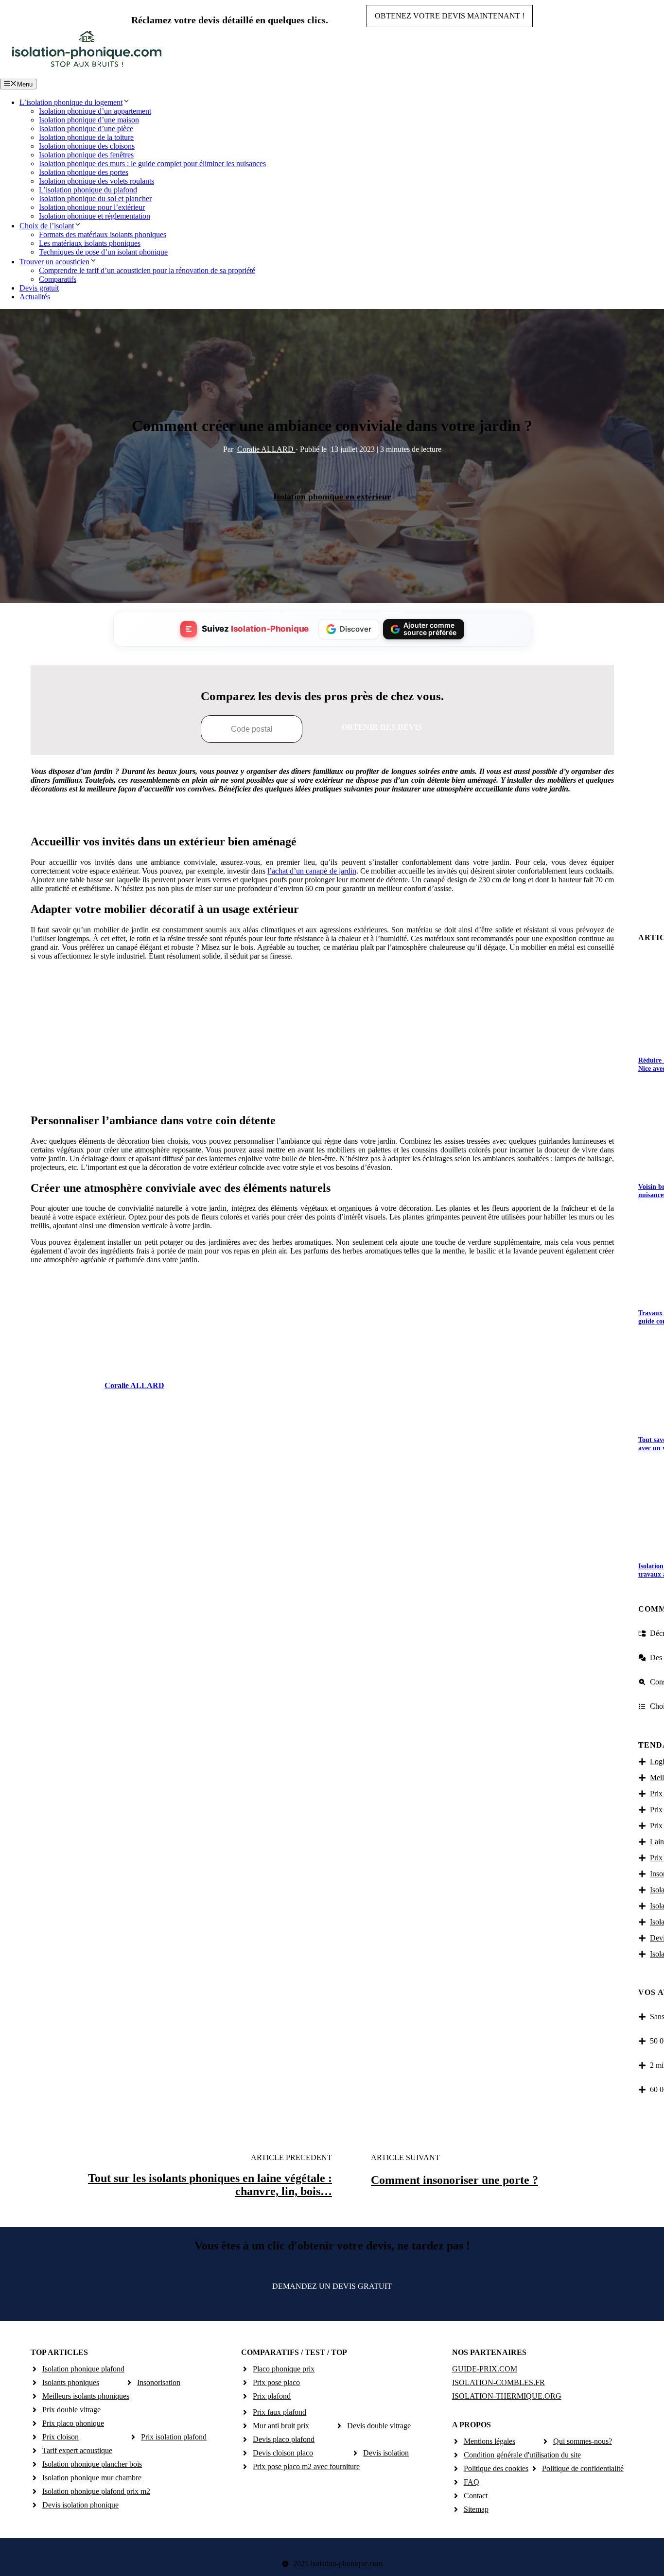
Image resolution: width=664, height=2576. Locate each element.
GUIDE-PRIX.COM (485, 2369)
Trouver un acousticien (54, 262)
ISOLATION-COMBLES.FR (498, 2382)
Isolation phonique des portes (84, 172)
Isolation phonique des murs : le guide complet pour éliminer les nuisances (152, 163)
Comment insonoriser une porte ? (454, 2180)
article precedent (291, 2157)
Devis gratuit (39, 288)
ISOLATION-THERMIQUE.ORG (507, 2396)
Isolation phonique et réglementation (95, 216)
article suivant (405, 2157)
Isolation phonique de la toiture (86, 137)
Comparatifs (58, 279)
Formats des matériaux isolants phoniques (103, 234)
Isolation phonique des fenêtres (86, 155)
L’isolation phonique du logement (71, 102)
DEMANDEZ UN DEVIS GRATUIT (332, 2286)
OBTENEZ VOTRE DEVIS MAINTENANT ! (450, 16)
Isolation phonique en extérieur (332, 497)
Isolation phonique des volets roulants (96, 181)
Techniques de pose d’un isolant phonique (103, 252)
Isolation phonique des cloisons (87, 146)
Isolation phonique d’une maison (89, 120)
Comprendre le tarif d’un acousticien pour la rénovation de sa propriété (147, 270)
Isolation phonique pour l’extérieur (92, 207)
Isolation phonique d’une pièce (86, 129)
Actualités (35, 297)
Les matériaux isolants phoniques (90, 243)
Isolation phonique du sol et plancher (95, 198)
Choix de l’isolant (47, 226)
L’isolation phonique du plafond (88, 190)
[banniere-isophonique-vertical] (322, 1095)
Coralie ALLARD (266, 449)
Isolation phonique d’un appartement (95, 111)
